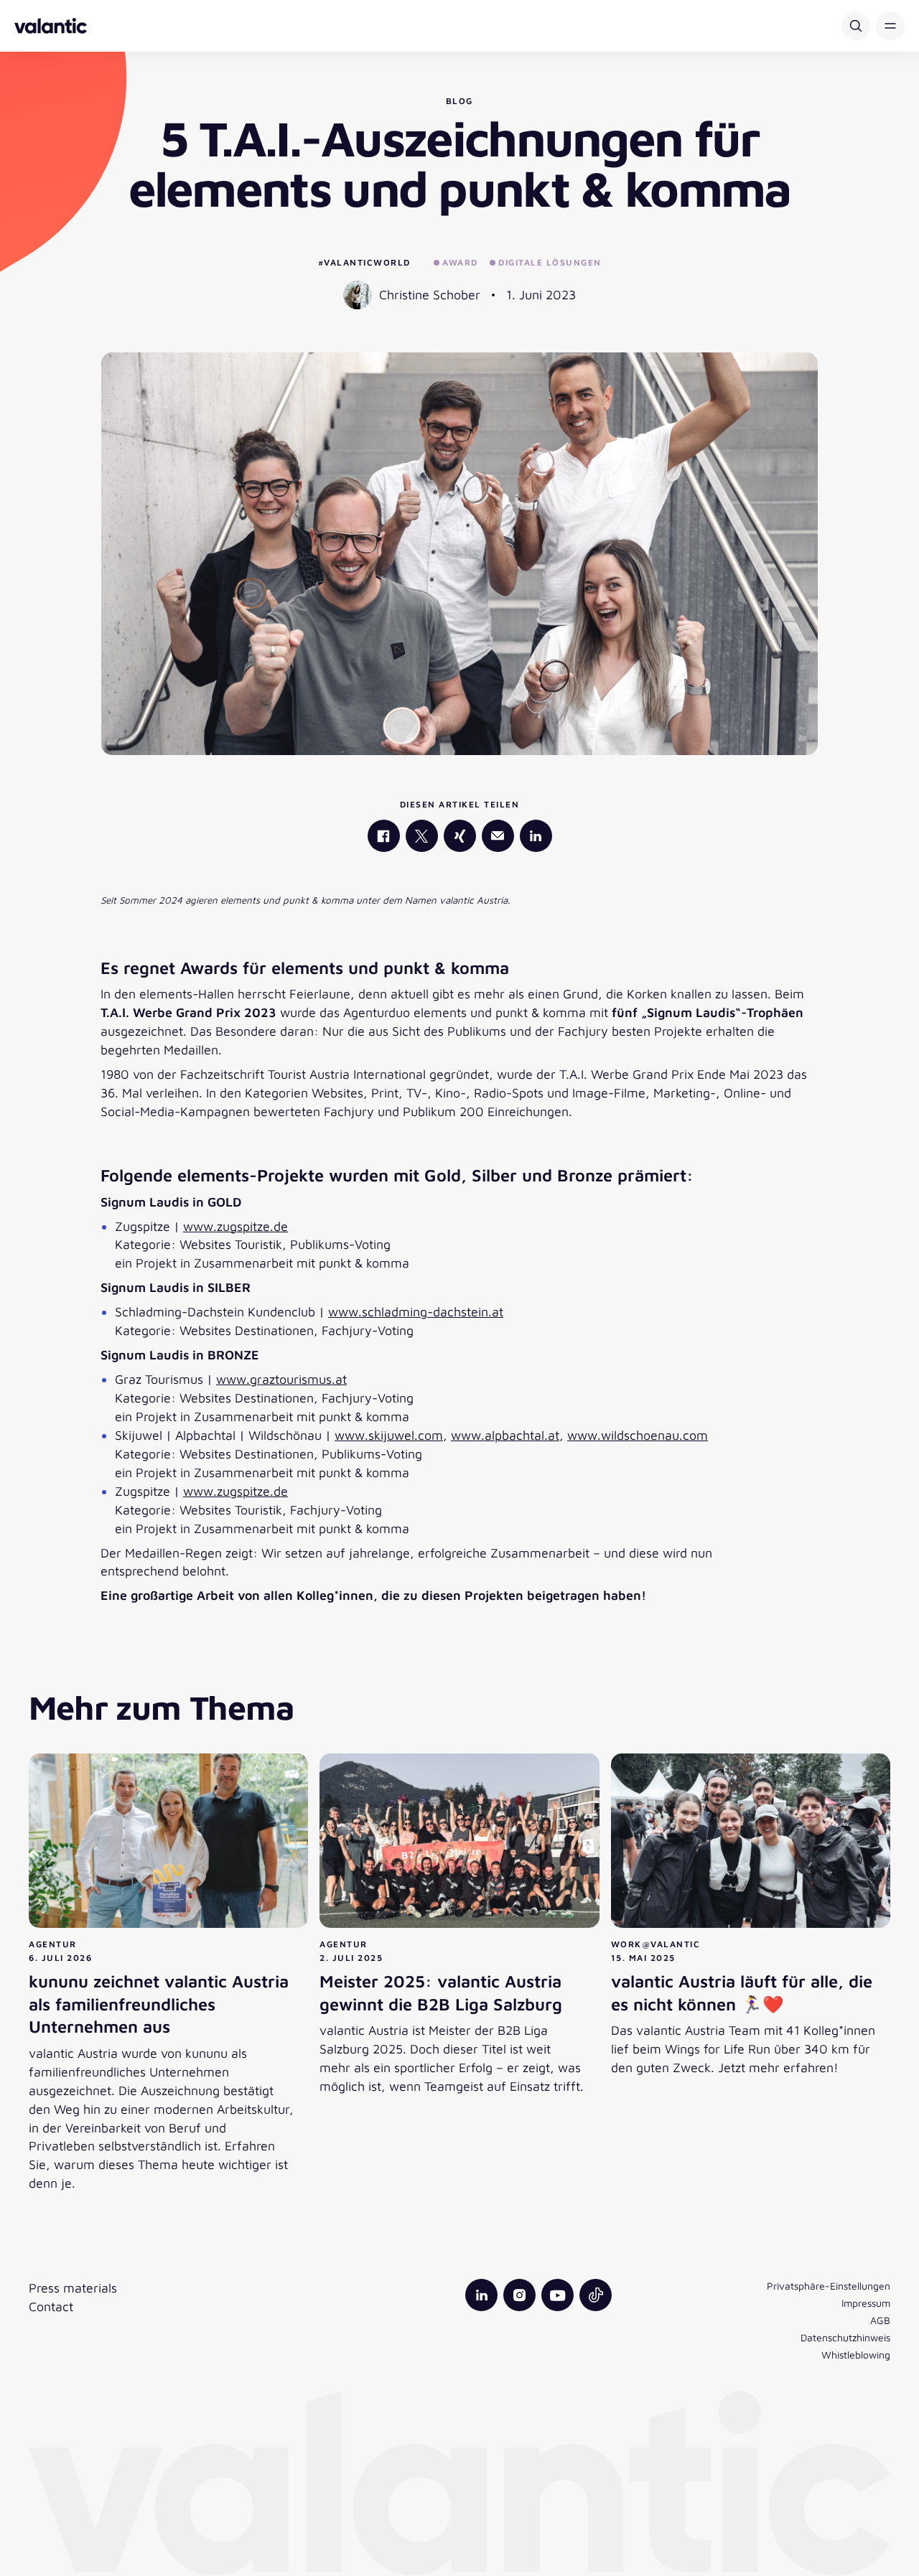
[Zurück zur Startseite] (51, 26)
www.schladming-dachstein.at (416, 1312)
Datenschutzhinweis (845, 2337)
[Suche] (856, 26)
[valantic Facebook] (384, 836)
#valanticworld (364, 262)
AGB (880, 2320)
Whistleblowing (856, 2355)
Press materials (73, 2288)
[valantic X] (422, 836)
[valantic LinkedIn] (536, 836)
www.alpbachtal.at (505, 1435)
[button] (890, 26)
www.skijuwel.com (389, 1435)
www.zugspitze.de (235, 1226)
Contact (51, 2306)
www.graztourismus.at (281, 1379)
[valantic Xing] (460, 836)
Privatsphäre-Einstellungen (829, 2286)
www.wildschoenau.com (638, 1435)
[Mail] (498, 836)
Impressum (866, 2303)
